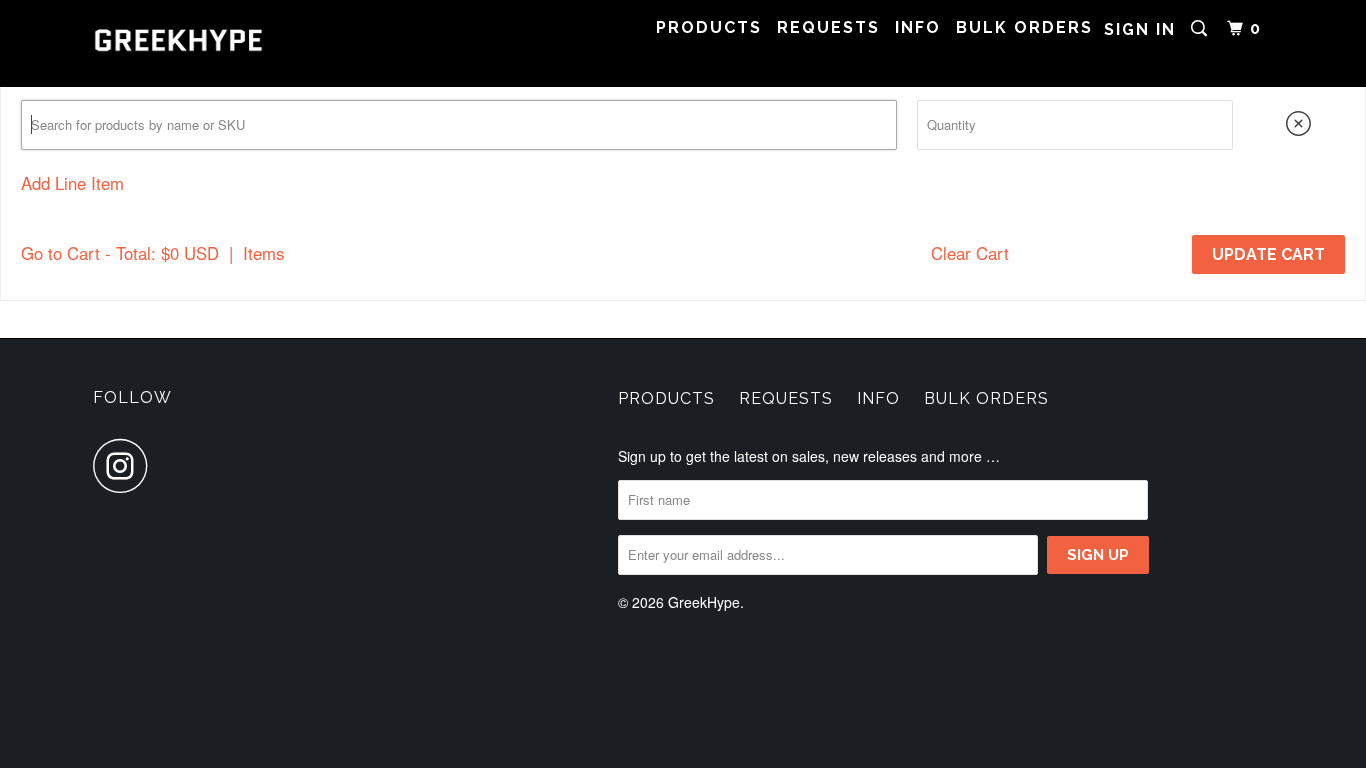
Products (709, 27)
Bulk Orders (1024, 27)
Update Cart (1268, 254)
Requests (828, 27)
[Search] (1201, 29)
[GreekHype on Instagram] (126, 465)
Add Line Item (72, 183)
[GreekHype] (195, 43)
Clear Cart (970, 253)
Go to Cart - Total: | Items (152, 253)
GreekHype (704, 602)
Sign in (1140, 29)
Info (918, 27)
